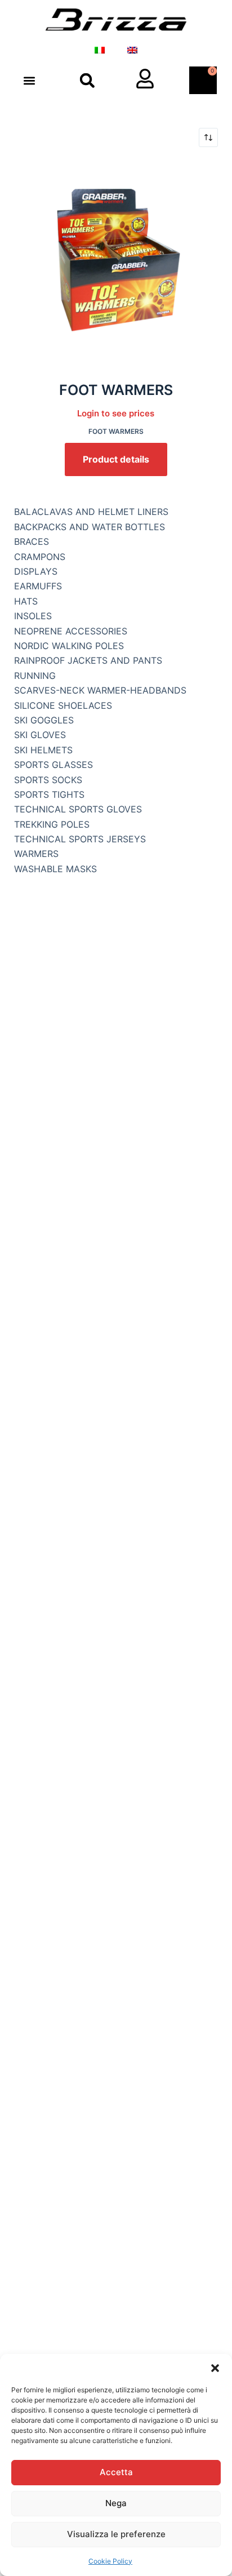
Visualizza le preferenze (116, 2534)
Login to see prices (116, 413)
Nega (116, 2503)
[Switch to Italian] (100, 50)
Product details (116, 459)
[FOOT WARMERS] (116, 263)
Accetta (116, 2472)
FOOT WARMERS (116, 390)
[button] (215, 2368)
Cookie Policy (110, 2561)
